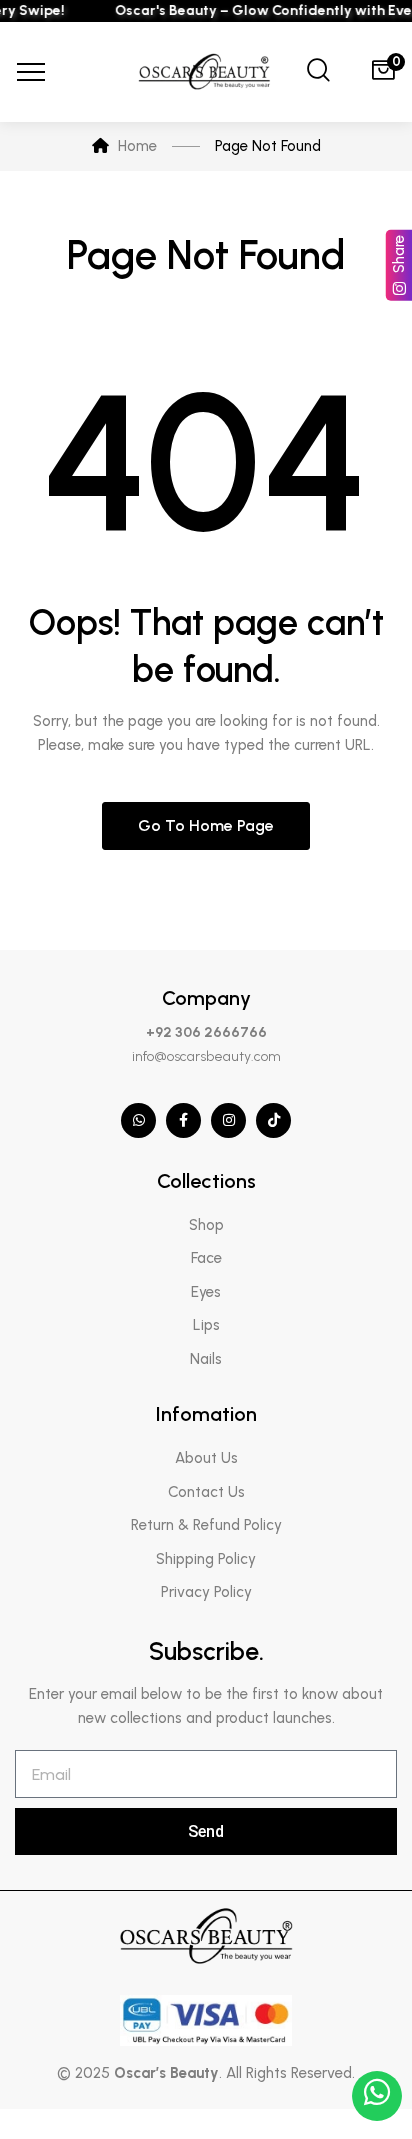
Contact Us (206, 1492)
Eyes (206, 1292)
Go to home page (206, 825)
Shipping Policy (206, 1559)
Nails (206, 1359)
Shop (206, 1225)
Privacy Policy (206, 1592)
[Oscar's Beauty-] (206, 72)
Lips (206, 1325)
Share (399, 254)
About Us (206, 1458)
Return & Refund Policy (206, 1525)
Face (206, 1258)
